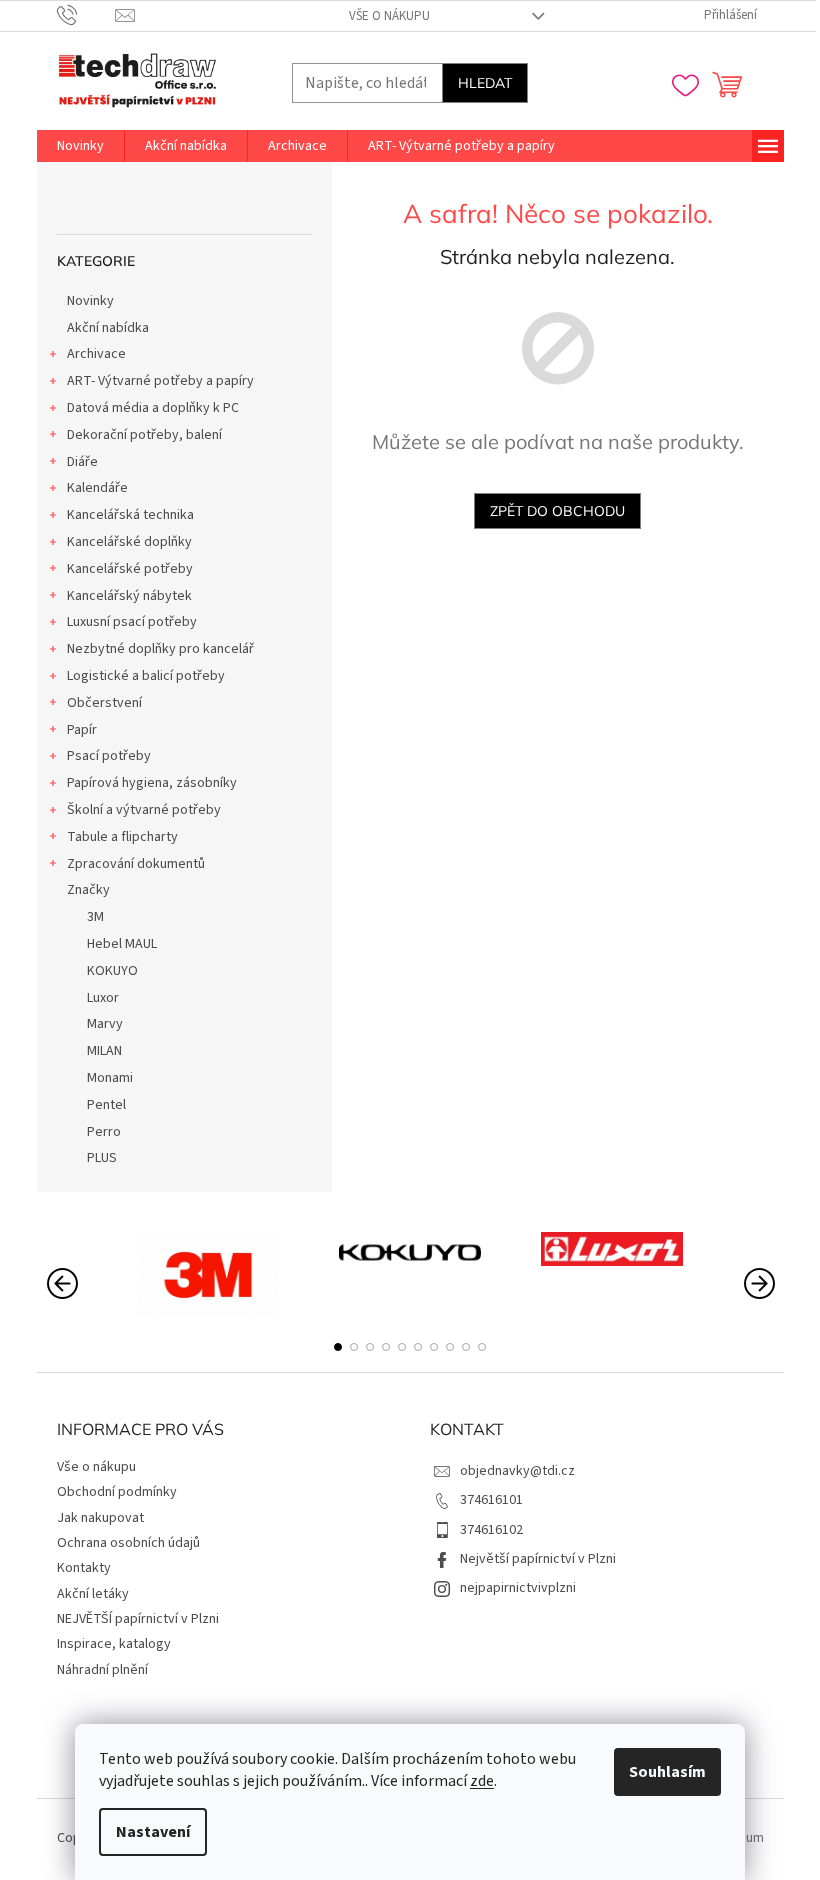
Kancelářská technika (130, 515)
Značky (88, 890)
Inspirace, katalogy (114, 1644)
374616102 (491, 1530)
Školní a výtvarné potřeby (144, 810)
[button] (338, 1347)
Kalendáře (97, 488)
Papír (82, 730)
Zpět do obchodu (557, 511)
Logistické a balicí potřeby (146, 676)
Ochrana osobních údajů (128, 1543)
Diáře (82, 462)
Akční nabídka (108, 328)
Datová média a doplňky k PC (153, 408)
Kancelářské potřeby (130, 569)
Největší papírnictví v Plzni (538, 1559)
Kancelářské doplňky (129, 542)
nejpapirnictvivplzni (518, 1588)
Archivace (96, 354)
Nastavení (153, 1832)
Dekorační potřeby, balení (144, 435)
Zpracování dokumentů (136, 864)
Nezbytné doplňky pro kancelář (160, 649)
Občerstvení (104, 703)
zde (482, 1781)
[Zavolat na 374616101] (86, 15)
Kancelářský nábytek (129, 596)
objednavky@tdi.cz (517, 1471)
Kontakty (84, 1568)
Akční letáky (93, 1594)
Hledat (485, 83)
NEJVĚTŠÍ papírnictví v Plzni (138, 1619)
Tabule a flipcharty (122, 837)
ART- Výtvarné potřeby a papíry (160, 381)
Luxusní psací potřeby (132, 622)
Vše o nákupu (389, 16)
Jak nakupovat (100, 1518)
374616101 (491, 1500)
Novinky (90, 301)
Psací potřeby (109, 756)
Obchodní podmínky (117, 1492)
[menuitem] (80, 146)
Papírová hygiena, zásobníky (152, 783)
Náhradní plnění (102, 1670)
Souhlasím (667, 1772)
